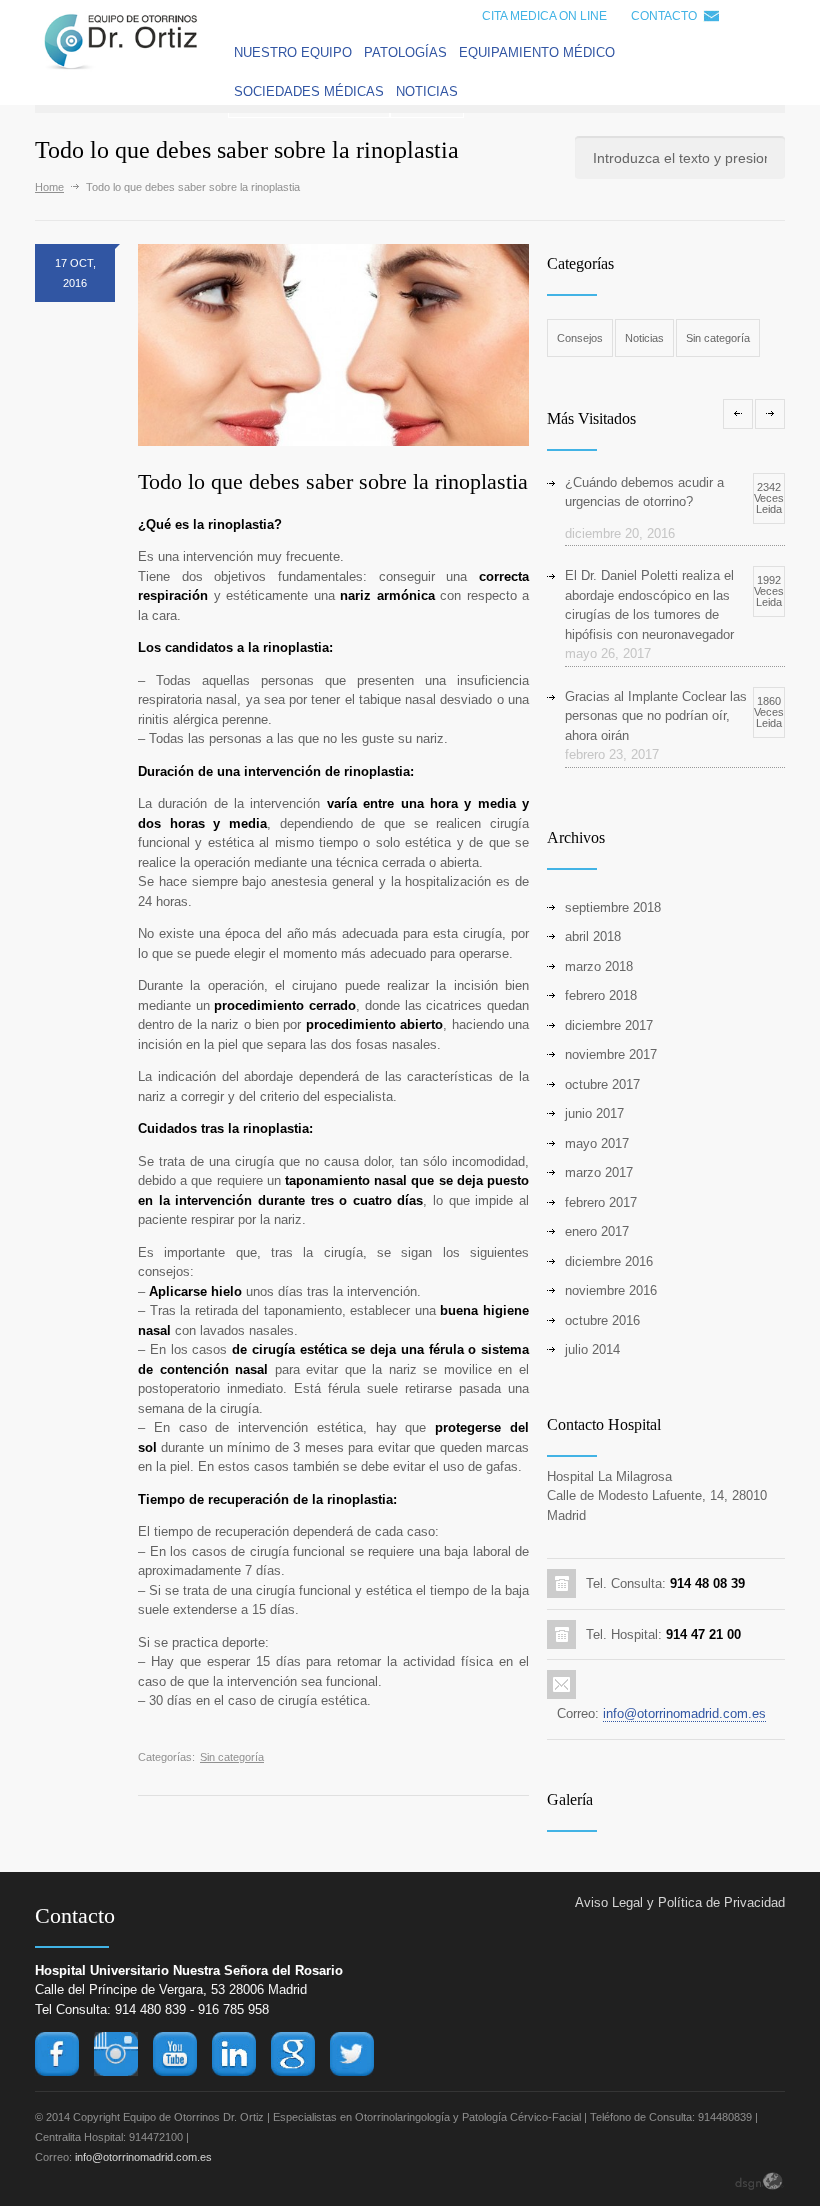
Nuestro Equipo (293, 52)
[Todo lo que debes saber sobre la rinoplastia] (333, 345)
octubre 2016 (602, 1320)
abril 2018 (593, 936)
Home (49, 187)
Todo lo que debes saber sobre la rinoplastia (333, 481)
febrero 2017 (601, 1202)
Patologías (405, 52)
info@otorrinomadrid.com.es (684, 1713)
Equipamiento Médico (537, 52)
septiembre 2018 (613, 907)
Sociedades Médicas (309, 91)
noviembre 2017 (611, 1054)
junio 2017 (594, 1113)
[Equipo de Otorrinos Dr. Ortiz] (121, 67)
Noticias (427, 91)
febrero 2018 (601, 995)
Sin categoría (232, 1757)
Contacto (664, 16)
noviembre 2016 (611, 1290)
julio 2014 (592, 1349)
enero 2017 (597, 1231)
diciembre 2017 (609, 1025)
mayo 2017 (597, 1143)
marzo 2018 (599, 966)
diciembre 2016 (609, 1261)
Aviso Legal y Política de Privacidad (680, 1903)
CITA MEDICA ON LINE (544, 16)
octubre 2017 (602, 1084)
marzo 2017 (599, 1172)
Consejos (580, 338)
